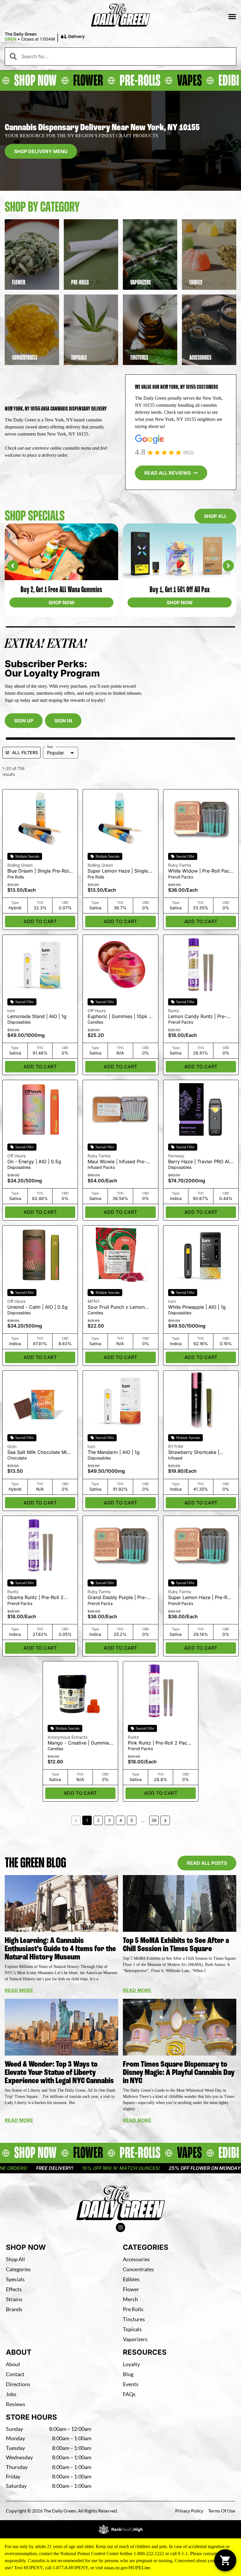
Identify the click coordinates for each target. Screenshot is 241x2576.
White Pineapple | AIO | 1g (197, 1307)
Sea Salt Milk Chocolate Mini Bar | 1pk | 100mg (39, 1455)
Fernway (176, 1156)
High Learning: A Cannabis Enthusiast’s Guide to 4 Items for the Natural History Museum (60, 1949)
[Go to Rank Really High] (120, 2529)
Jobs (11, 2394)
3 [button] (109, 1820)
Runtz (174, 1011)
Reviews (16, 2404)
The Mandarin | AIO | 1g (114, 1452)
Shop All (15, 2259)
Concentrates (138, 2269)
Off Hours (97, 1011)
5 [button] (132, 1820)
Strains (14, 2299)
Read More (19, 1990)
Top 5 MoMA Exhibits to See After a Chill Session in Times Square (176, 1945)
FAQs (129, 2394)
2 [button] (98, 1820)
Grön (12, 1446)
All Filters (25, 753)
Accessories (136, 2259)
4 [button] (121, 1820)
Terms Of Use (222, 2511)
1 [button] (87, 1820)
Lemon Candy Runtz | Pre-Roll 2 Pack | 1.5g (197, 1019)
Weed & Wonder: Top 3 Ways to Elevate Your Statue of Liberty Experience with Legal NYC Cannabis (59, 2072)
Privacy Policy (189, 2511)
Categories (18, 2269)
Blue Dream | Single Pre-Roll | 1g (40, 874)
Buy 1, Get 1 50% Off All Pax (62, 589)
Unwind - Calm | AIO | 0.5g (37, 1307)
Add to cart (40, 921)
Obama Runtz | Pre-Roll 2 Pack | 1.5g (35, 1600)
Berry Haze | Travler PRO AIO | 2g (200, 1164)
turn (11, 1011)
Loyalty (131, 2364)
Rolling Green (20, 865)
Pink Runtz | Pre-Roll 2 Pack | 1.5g (160, 1746)
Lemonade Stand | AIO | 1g (37, 1016)
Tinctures (134, 2319)
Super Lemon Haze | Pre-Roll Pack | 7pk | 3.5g (200, 1600)
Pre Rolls (133, 2309)
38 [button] (154, 1820)
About (13, 2364)
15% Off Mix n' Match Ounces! (60, 2168)
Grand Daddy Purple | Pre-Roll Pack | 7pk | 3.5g (117, 1600)
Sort (50, 747)
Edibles (131, 2279)
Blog (128, 2374)
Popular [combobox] (56, 753)
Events (131, 2384)
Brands (14, 2309)
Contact (15, 2374)
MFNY (94, 1301)
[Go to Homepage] (121, 2203)
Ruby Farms (180, 865)
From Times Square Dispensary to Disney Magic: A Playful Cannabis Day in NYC (179, 2072)
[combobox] (126, 56)
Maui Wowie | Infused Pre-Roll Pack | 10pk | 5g (117, 1164)
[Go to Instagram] (120, 2227)
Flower (131, 2289)
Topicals (132, 2329)
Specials (15, 2279)
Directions (18, 2384)
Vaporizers (135, 2339)
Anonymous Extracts (67, 1737)
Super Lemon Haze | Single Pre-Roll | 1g (118, 874)
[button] (232, 16)
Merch (130, 2299)
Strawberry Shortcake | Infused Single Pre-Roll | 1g (198, 1455)
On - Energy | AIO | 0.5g (34, 1161)
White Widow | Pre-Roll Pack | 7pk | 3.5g (200, 874)
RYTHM (176, 1446)
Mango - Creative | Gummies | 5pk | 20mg (80, 1746)
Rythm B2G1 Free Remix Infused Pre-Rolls (180, 589)
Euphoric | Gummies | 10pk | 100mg (119, 1019)
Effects (14, 2289)
